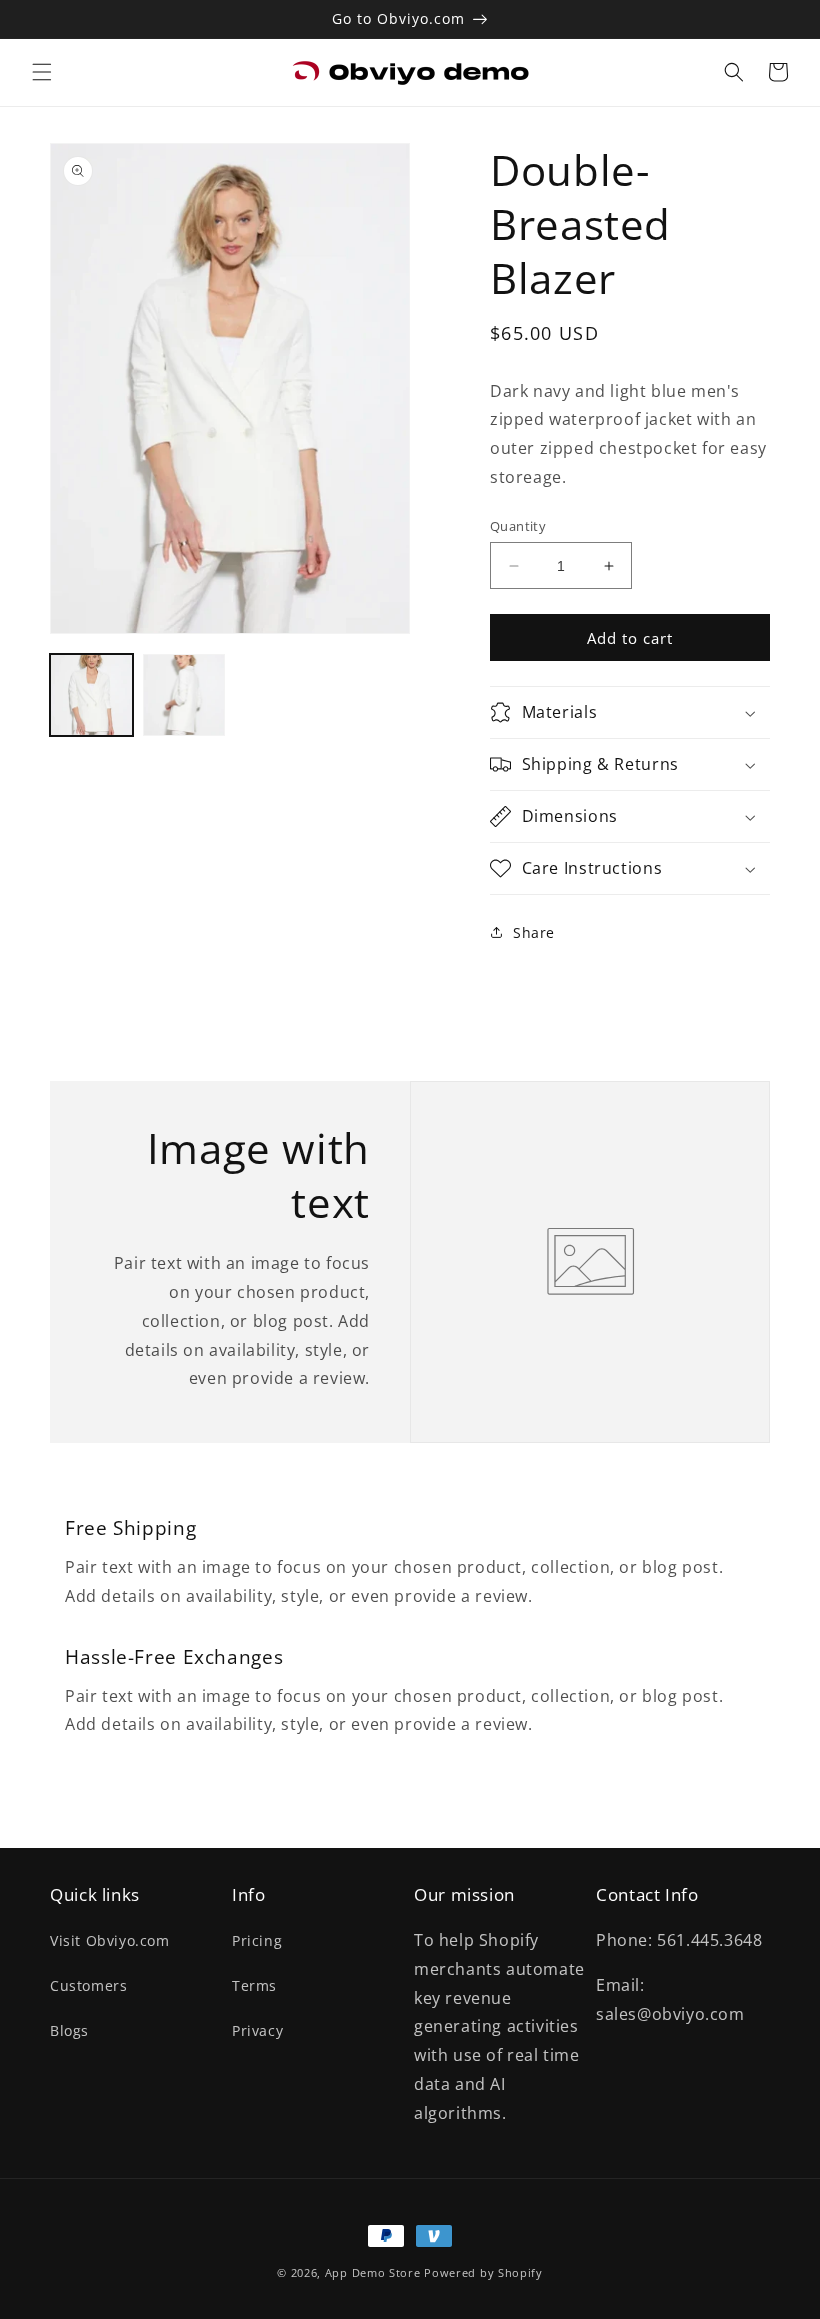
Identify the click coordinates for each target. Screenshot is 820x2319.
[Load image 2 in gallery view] (184, 695)
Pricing (257, 1940)
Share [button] (534, 932)
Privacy (257, 2030)
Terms (254, 1985)
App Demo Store (373, 2272)
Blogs (69, 2030)
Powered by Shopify (483, 2272)
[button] (42, 72)
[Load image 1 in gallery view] (91, 695)
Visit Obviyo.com (110, 1940)
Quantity (518, 526)
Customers (88, 1985)
